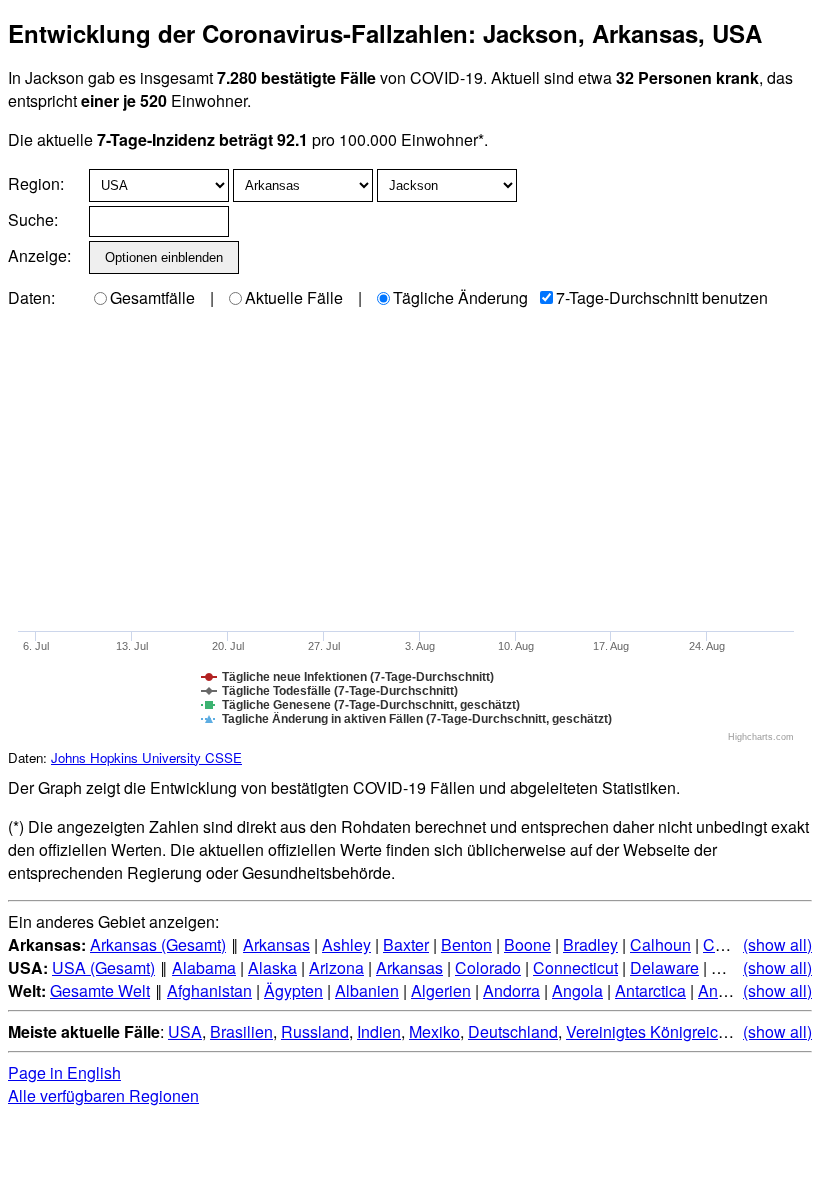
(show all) (777, 944)
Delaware (664, 967)
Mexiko (434, 1031)
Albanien (367, 990)
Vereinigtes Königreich (646, 1031)
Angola (577, 990)
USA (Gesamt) (103, 967)
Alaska (272, 967)
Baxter (406, 944)
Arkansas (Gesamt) (158, 944)
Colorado (488, 967)
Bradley (590, 944)
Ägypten (293, 990)
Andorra (511, 990)
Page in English (64, 1072)
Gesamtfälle (152, 297)
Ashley (346, 944)
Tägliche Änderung (460, 297)
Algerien (441, 990)
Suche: (33, 219)
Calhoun (660, 944)
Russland (315, 1031)
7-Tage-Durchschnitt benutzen (662, 297)
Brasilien (241, 1031)
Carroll (727, 944)
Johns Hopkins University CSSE (146, 757)
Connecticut (575, 967)
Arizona (336, 967)
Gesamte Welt (100, 990)
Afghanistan (209, 990)
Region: (36, 183)
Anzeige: (37, 255)
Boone (527, 944)
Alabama (204, 967)
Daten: (31, 297)
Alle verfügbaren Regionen (103, 1095)
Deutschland (513, 1031)
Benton (466, 944)
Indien (379, 1031)
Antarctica (650, 990)
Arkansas (276, 944)
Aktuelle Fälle (294, 297)
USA (185, 1031)
